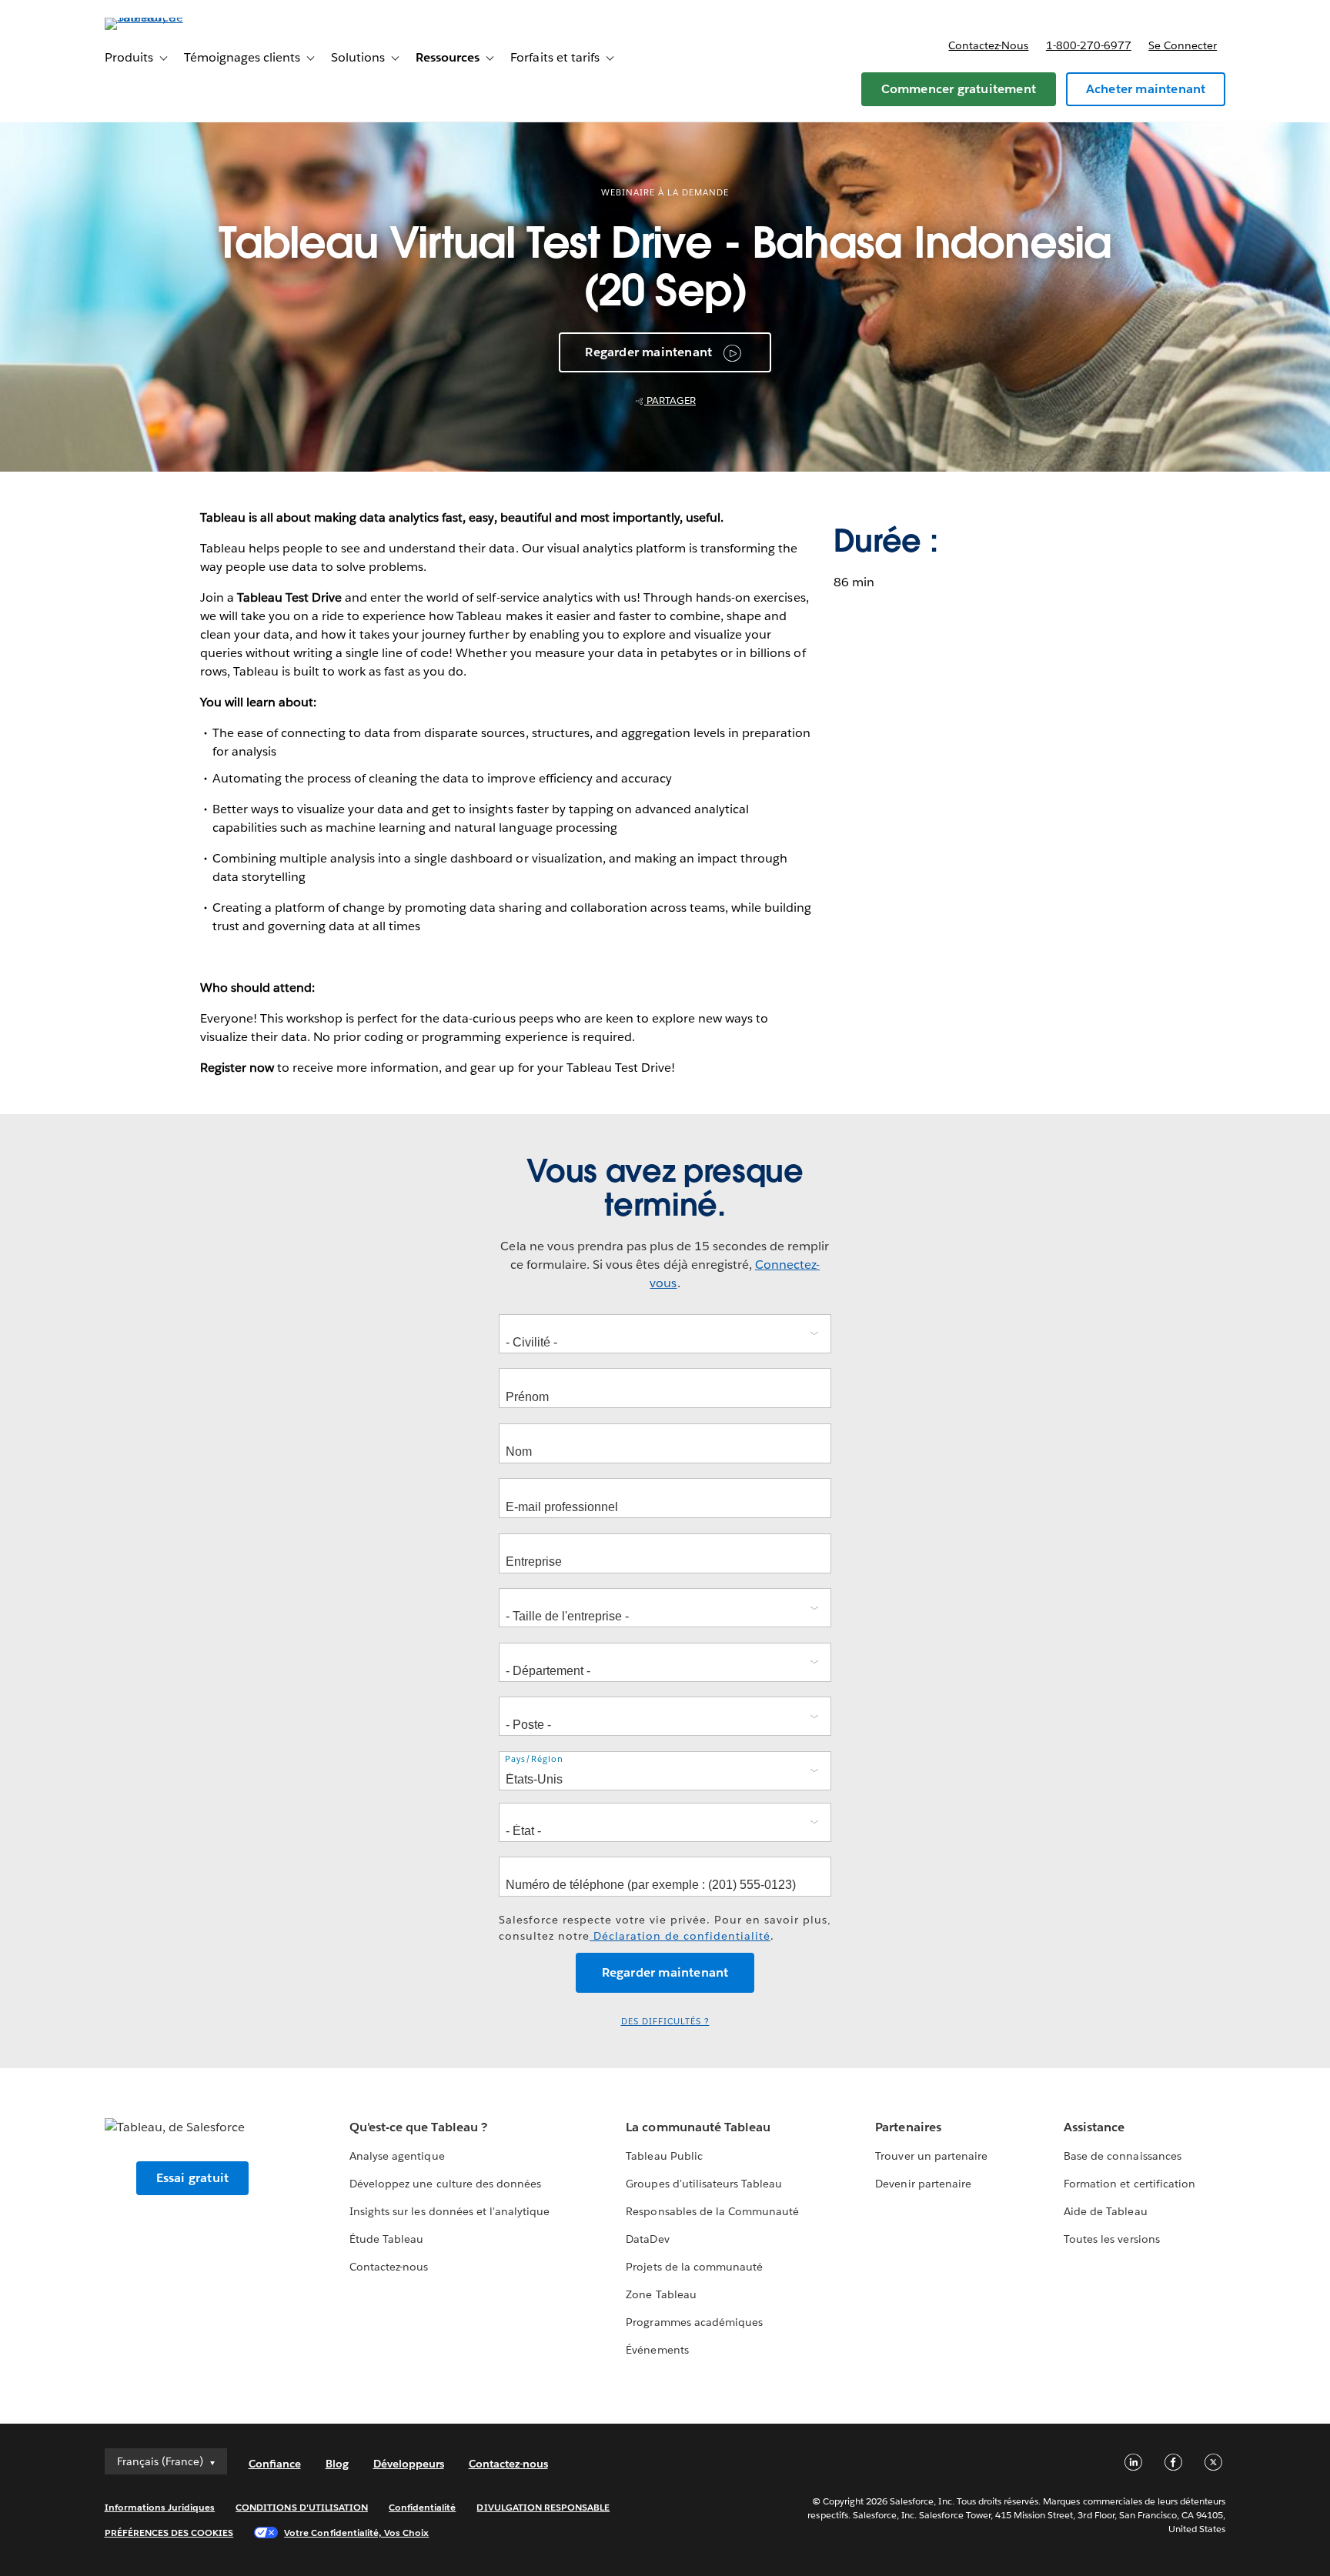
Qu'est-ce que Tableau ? (418, 2127)
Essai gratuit (193, 2178)
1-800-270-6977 (1089, 45)
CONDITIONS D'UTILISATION (302, 2507)
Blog (337, 2464)
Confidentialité (422, 2507)
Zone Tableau (661, 2294)
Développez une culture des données (445, 2184)
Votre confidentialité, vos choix (356, 2533)
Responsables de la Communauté (712, 2211)
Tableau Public (664, 2156)
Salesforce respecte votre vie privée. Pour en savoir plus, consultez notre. (665, 1928)
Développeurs (409, 2464)
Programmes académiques (694, 2322)
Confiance (275, 2464)
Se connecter (1183, 45)
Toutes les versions (1111, 2239)
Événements (657, 2350)
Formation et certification (1129, 2184)
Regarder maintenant (648, 352)
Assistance (1094, 2127)
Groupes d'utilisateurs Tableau (704, 2184)
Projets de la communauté (694, 2267)
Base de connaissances (1122, 2156)
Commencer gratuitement (959, 89)
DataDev (647, 2239)
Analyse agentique (397, 2156)
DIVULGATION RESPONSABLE (543, 2507)
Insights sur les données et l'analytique (449, 2211)
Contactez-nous (988, 45)
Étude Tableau (386, 2239)
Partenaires (908, 2127)
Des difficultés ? (665, 2022)
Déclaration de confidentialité (680, 1936)
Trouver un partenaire (931, 2156)
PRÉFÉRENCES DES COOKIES (169, 2533)
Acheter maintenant (1146, 89)
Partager (670, 400)
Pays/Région (534, 1759)
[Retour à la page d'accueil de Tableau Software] (170, 17)
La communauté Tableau (698, 2127)
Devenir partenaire (923, 2184)
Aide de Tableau (1105, 2211)
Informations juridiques (160, 2507)
